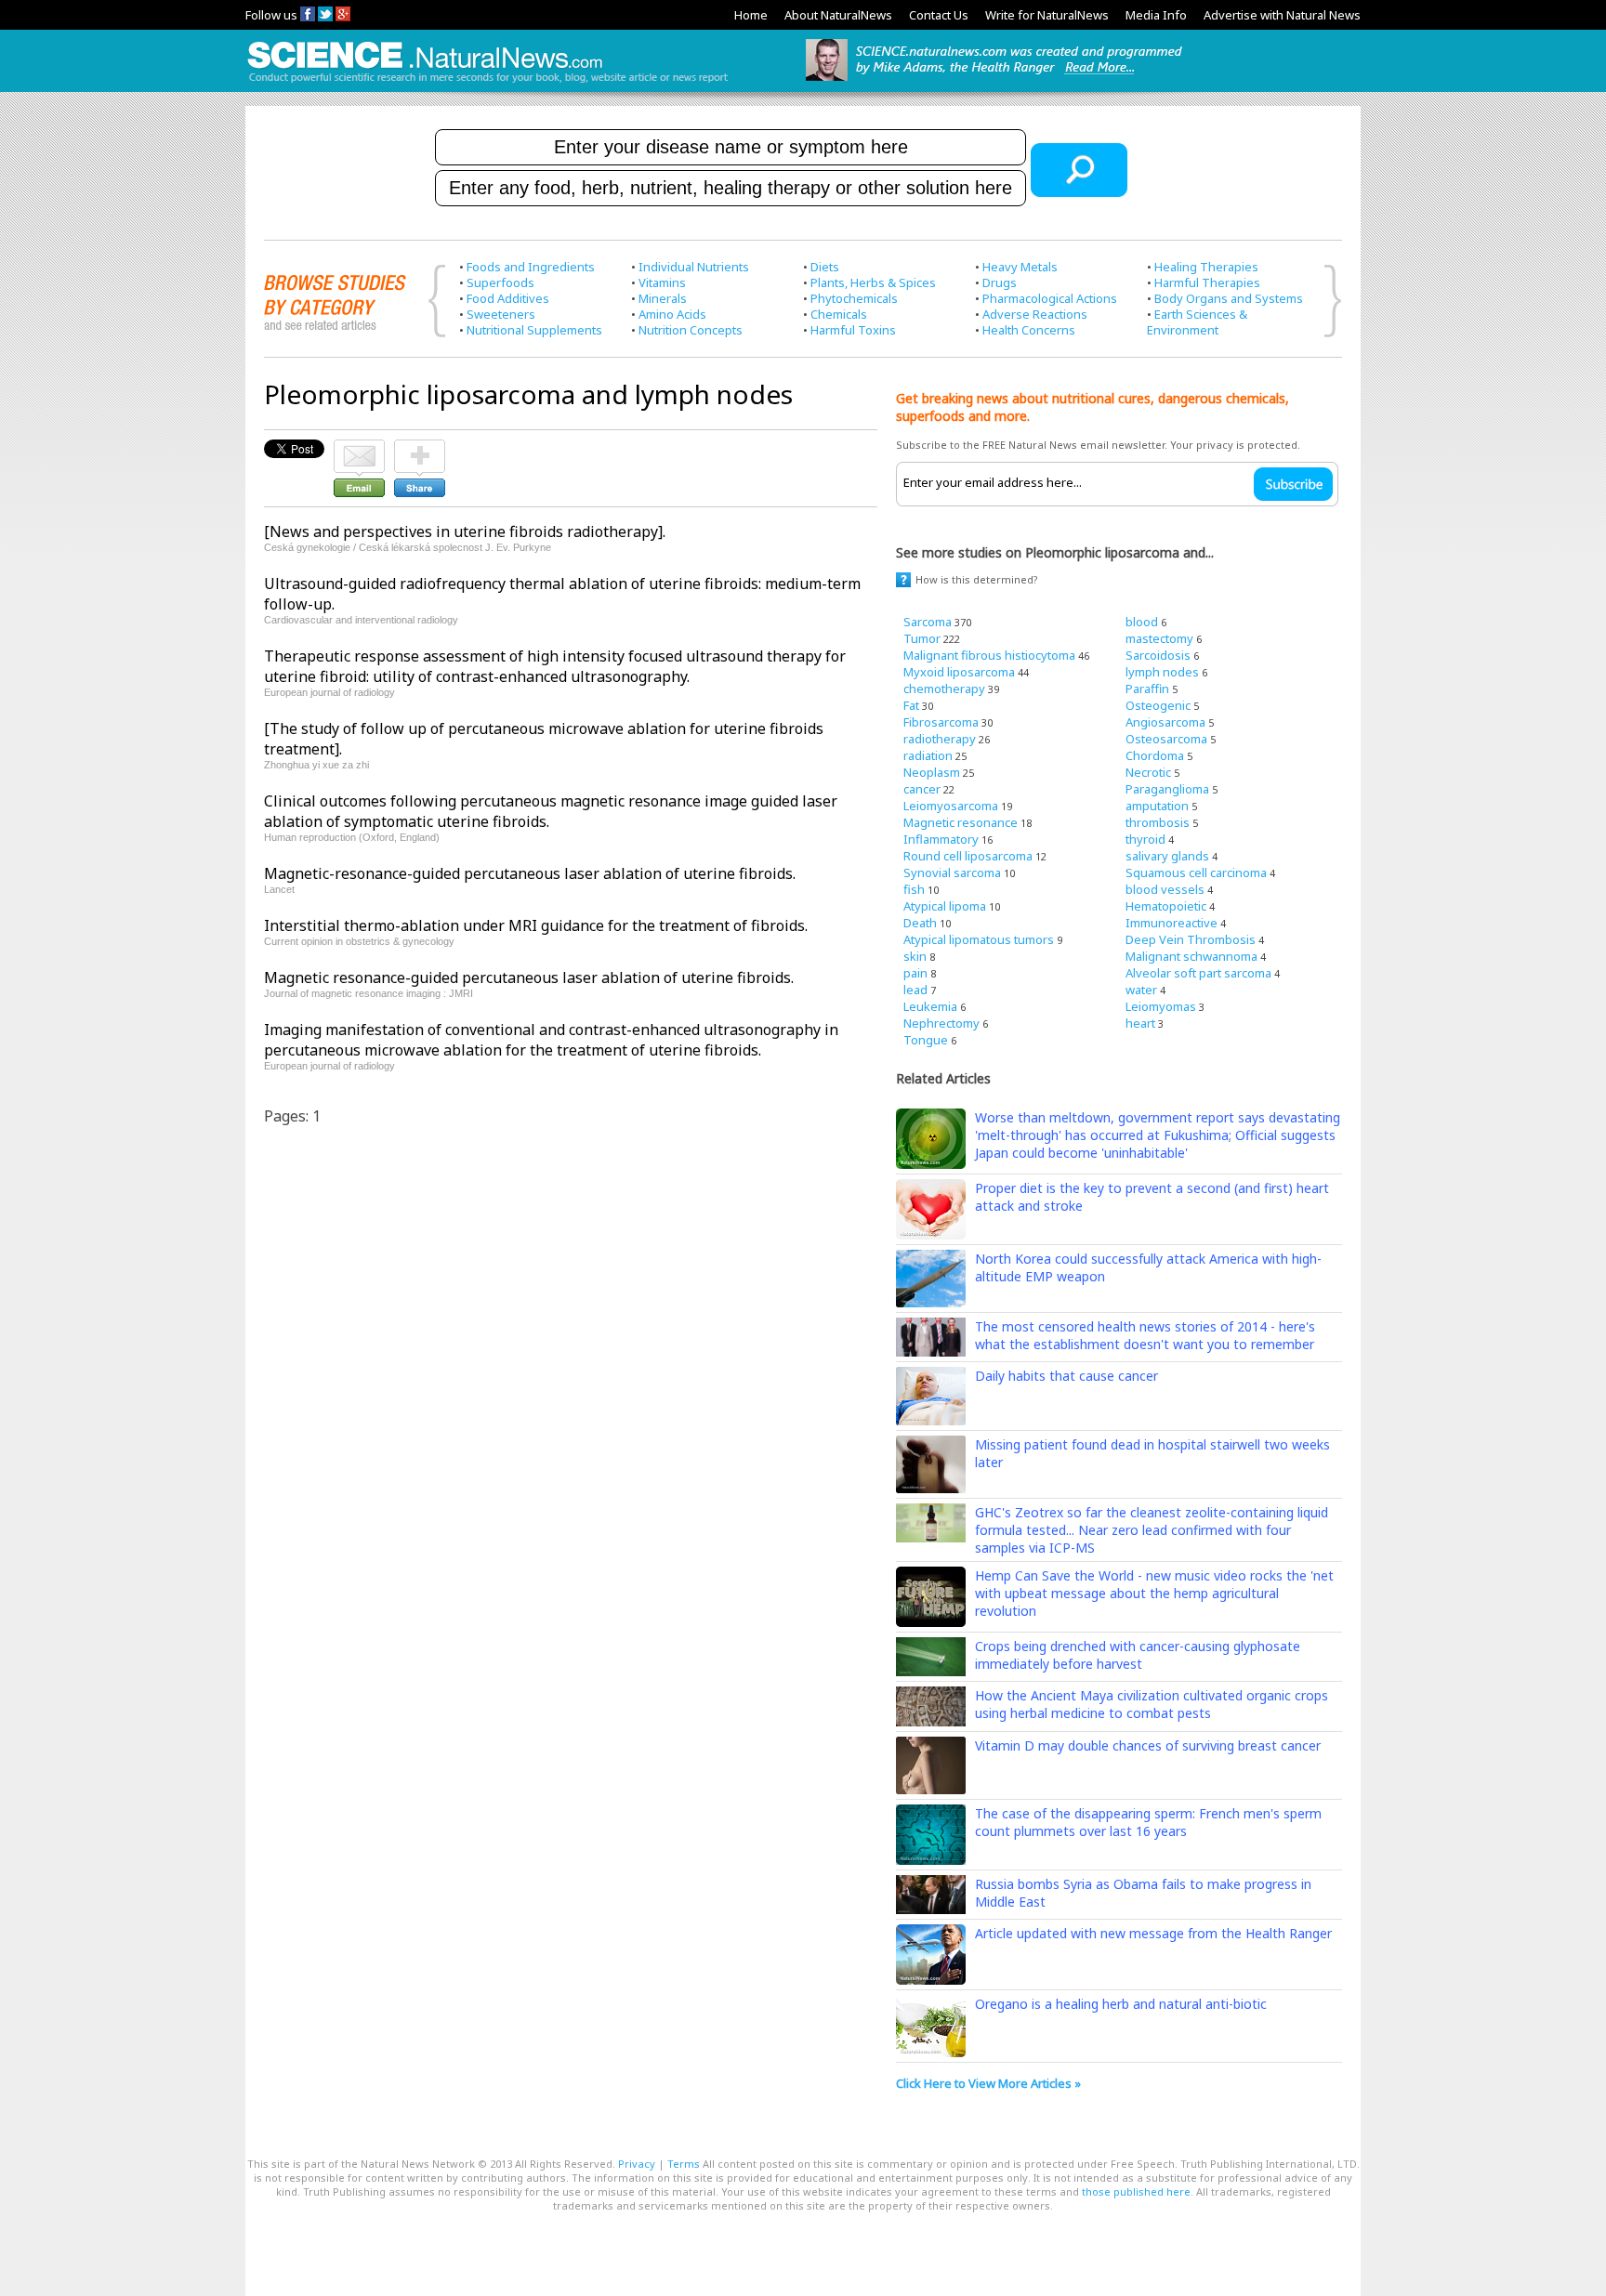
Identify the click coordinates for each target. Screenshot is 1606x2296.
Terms (684, 2164)
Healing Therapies (1206, 267)
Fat (911, 705)
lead (915, 990)
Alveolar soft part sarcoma (1198, 973)
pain (915, 973)
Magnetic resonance (961, 822)
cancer (922, 789)
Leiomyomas (1161, 1006)
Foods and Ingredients (531, 267)
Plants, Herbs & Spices (873, 282)
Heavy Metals (1020, 267)
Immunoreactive (1172, 923)
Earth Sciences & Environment (1197, 322)
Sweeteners (501, 314)
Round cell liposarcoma (968, 856)
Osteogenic (1158, 705)
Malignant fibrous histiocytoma (989, 655)
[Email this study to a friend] (359, 448)
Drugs (1000, 282)
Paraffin (1147, 689)
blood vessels (1165, 889)
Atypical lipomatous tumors (979, 939)
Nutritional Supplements (534, 330)
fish (914, 889)
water (1141, 990)
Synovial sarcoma (952, 872)
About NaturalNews (838, 15)
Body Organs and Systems (1229, 298)
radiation (928, 755)
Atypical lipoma (945, 906)
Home (751, 15)
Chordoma (1155, 755)
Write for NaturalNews (1047, 15)
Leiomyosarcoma (951, 806)
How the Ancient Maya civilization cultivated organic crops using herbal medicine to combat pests (1152, 1704)
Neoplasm (932, 772)
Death (920, 923)
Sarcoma (928, 622)
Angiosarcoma (1165, 722)
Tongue (926, 1040)
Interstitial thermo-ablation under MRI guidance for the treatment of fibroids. (536, 925)
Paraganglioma (1167, 789)
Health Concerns (1029, 330)
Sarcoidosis (1158, 655)
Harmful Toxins (853, 330)
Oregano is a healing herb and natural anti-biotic (1121, 2004)
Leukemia (930, 1006)
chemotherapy (944, 689)
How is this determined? (977, 579)
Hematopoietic (1166, 906)
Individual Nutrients (694, 267)
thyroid (1145, 839)
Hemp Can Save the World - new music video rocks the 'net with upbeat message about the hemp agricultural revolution (1154, 1593)
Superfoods (500, 282)
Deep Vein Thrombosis (1191, 939)
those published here (1136, 2191)
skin (915, 956)
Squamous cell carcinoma (1196, 872)
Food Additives (508, 298)
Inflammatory (941, 839)
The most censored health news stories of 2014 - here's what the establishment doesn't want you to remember (1145, 1335)
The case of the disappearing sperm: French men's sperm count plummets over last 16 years (1148, 1822)
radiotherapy (940, 739)
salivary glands (1167, 856)
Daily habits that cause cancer (1066, 1376)
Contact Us (939, 15)
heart (1140, 1023)
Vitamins (662, 282)
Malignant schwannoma (1191, 956)
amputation (1157, 806)
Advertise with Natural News (1282, 15)
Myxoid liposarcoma (959, 672)
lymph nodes (1162, 672)
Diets (825, 267)
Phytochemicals (854, 298)
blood (1142, 622)
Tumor (922, 638)
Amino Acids (672, 314)
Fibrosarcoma (941, 722)
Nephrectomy (941, 1023)
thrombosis (1158, 822)
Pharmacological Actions (1050, 298)
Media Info (1156, 15)
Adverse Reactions (1035, 314)
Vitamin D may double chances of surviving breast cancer (1148, 1745)
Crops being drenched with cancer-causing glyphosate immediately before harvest (1138, 1655)
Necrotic (1148, 772)
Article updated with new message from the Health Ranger (1153, 1933)
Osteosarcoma (1166, 739)
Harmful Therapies (1207, 282)
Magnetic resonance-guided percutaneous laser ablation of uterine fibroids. (529, 977)
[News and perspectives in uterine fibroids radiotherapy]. (465, 531)
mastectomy (1159, 638)
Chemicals (839, 314)
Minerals (663, 298)
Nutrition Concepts (691, 330)
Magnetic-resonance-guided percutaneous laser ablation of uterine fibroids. (530, 873)
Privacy (637, 2164)
